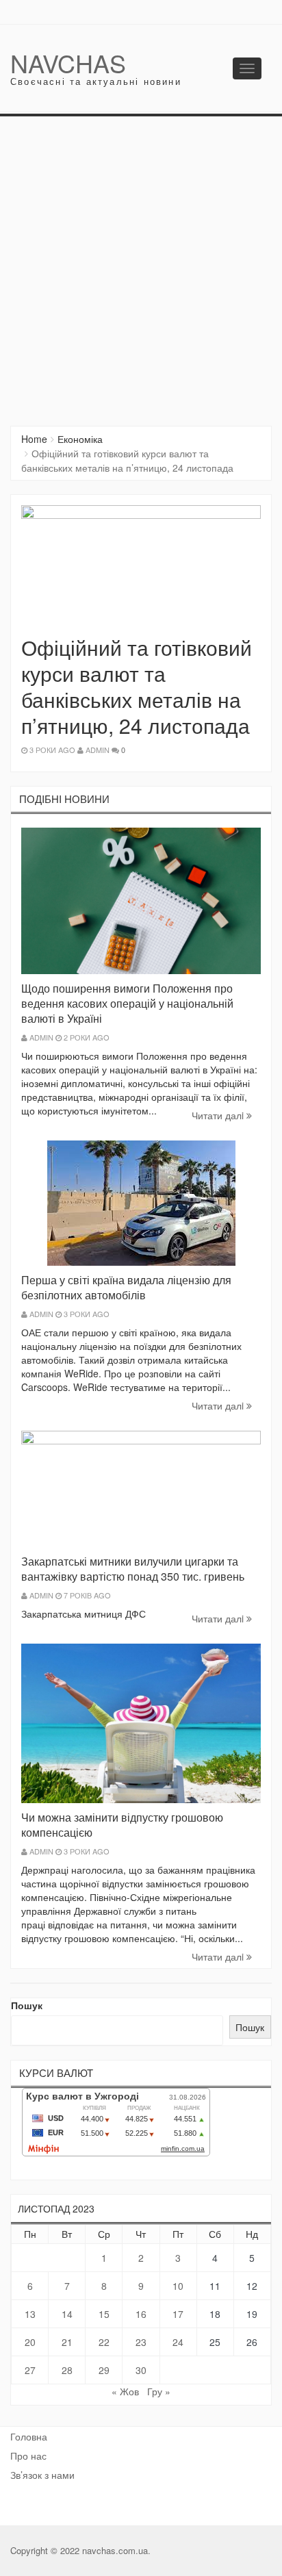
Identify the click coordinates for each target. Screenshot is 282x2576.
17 (178, 2314)
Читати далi (219, 1115)
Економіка (80, 439)
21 (67, 2342)
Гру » (159, 2391)
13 (30, 2314)
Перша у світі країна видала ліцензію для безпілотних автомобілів (126, 1287)
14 (67, 2314)
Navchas (68, 63)
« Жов (125, 2391)
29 (104, 2370)
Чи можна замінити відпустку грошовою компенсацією (122, 1825)
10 (178, 2286)
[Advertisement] (141, 264)
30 (141, 2370)
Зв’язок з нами (42, 2475)
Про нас (28, 2456)
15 (104, 2314)
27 (30, 2370)
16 (141, 2314)
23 (141, 2342)
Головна (29, 2436)
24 (178, 2342)
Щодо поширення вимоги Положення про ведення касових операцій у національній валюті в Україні (127, 1003)
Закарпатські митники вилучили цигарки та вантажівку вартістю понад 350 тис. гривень (133, 1569)
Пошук (27, 2005)
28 (67, 2370)
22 (104, 2342)
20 (30, 2342)
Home (34, 439)
